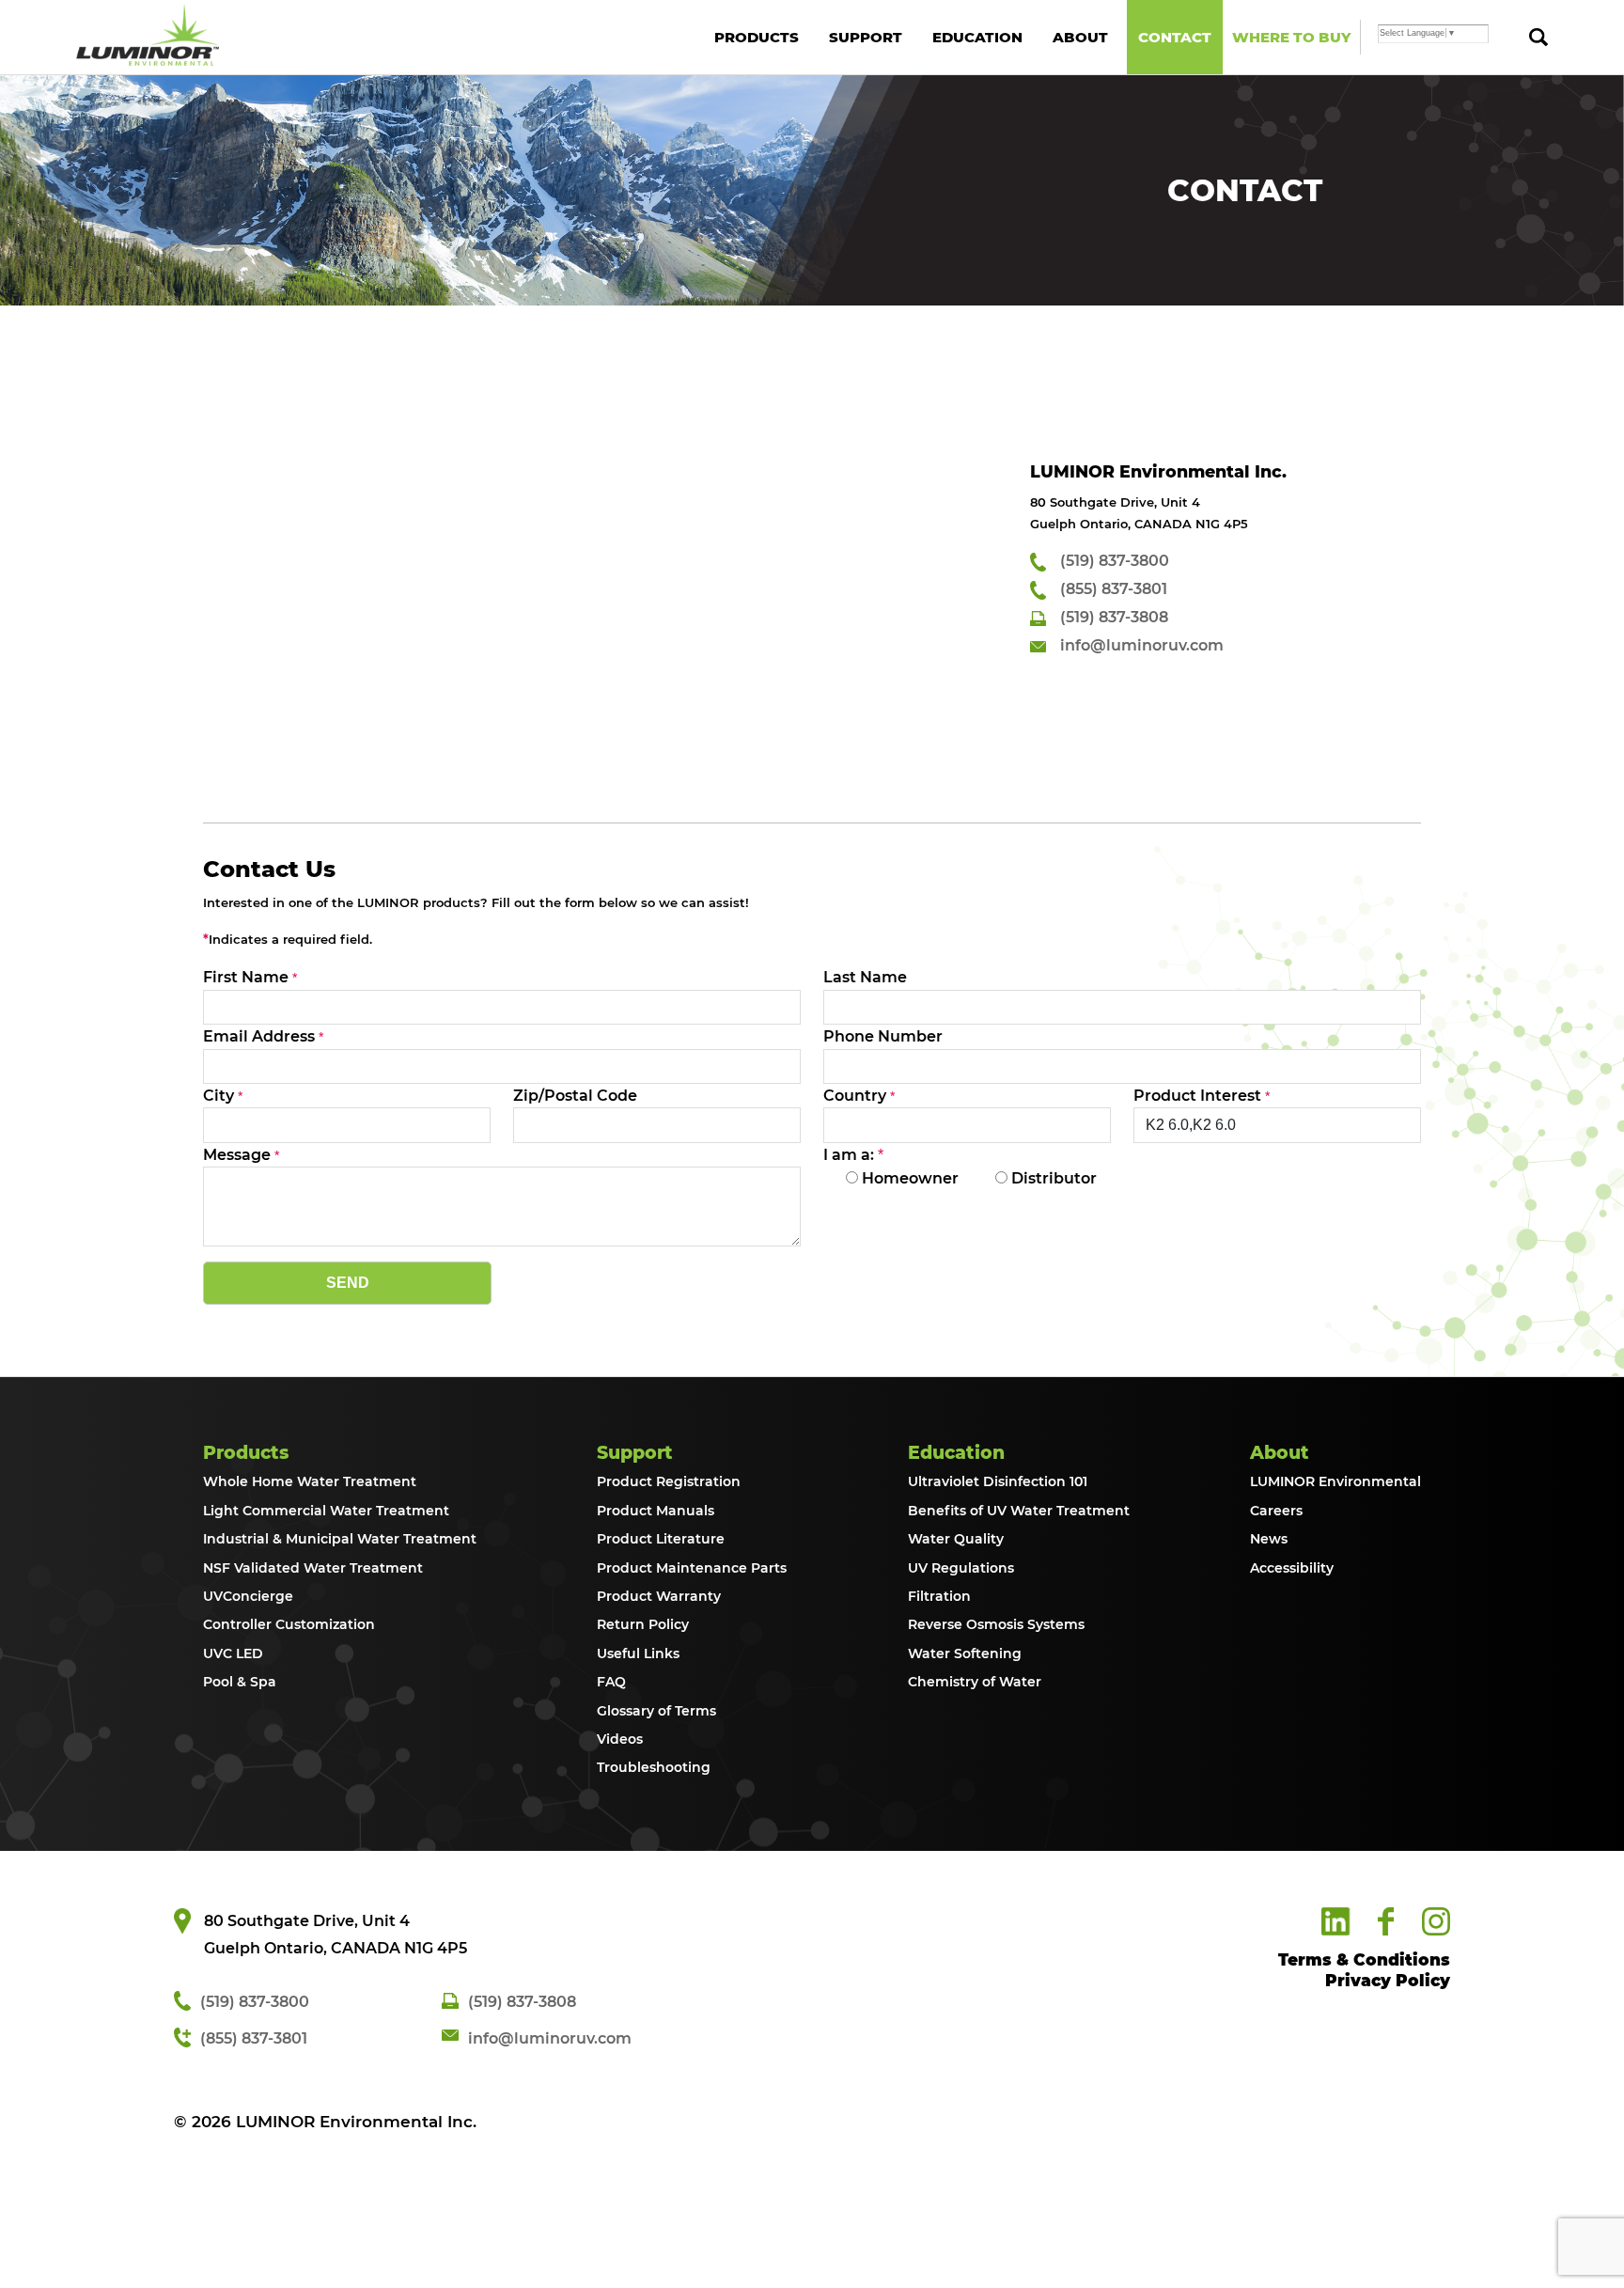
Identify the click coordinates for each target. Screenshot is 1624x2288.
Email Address (259, 1036)
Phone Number (883, 1036)
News (1269, 1539)
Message (237, 1155)
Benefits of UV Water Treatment (1019, 1511)
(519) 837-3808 (1114, 617)
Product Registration (669, 1481)
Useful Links (638, 1653)
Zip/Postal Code (575, 1096)
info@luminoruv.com (1142, 645)
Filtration (939, 1596)
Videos (620, 1739)
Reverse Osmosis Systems (996, 1624)
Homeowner (908, 1178)
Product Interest (1197, 1096)
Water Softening (965, 1653)
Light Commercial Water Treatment (326, 1511)
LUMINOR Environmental (1335, 1481)
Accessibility (1292, 1568)
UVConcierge (248, 1596)
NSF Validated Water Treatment (313, 1568)
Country (855, 1096)
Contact (1175, 37)
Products (757, 37)
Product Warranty (659, 1596)
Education (977, 37)
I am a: (853, 1155)
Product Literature (661, 1539)
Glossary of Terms (656, 1711)
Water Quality (956, 1539)
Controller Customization (289, 1624)
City (219, 1096)
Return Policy (643, 1624)
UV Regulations (961, 1568)
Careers (1276, 1511)
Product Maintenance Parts (692, 1568)
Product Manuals (656, 1511)
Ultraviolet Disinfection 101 (998, 1481)
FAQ (611, 1682)
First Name (246, 977)
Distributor (1052, 1178)
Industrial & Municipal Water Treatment (340, 1539)
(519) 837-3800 (1115, 561)
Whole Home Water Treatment (310, 1481)
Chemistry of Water (975, 1682)
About (1080, 37)
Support (866, 37)
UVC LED (233, 1653)
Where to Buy (1291, 37)
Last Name (865, 977)
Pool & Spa (240, 1682)
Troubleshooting (654, 1767)
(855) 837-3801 (1114, 589)
